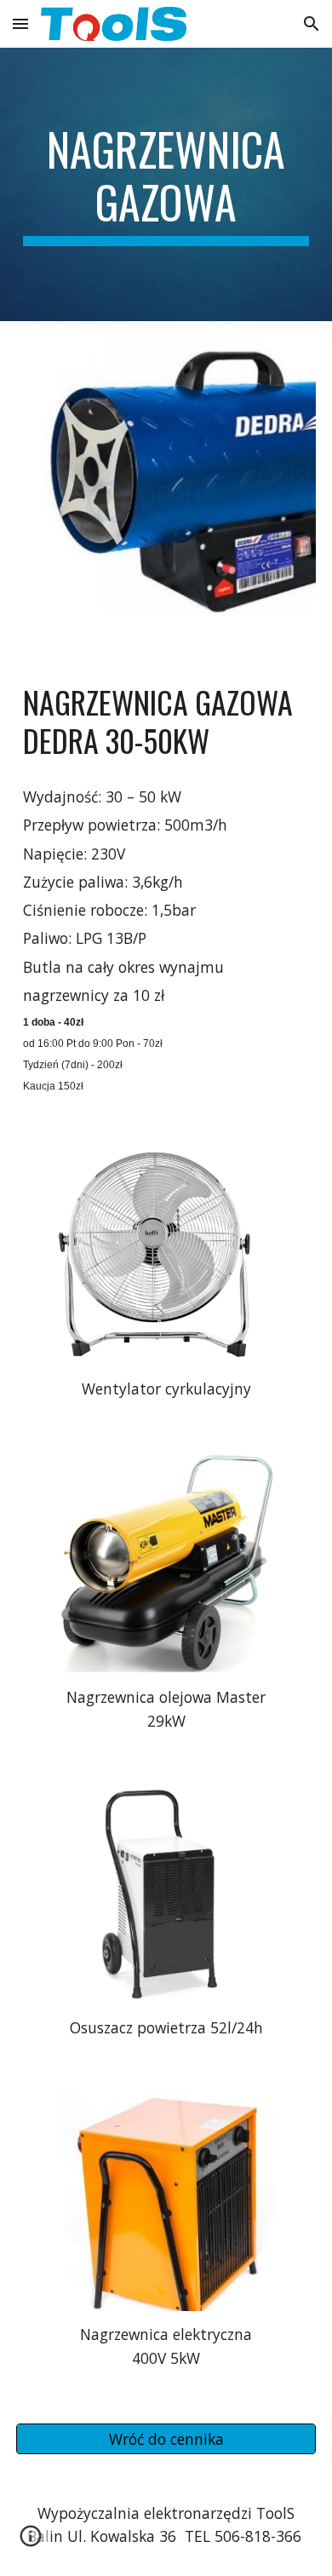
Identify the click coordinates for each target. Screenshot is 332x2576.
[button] (20, 23)
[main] (166, 184)
